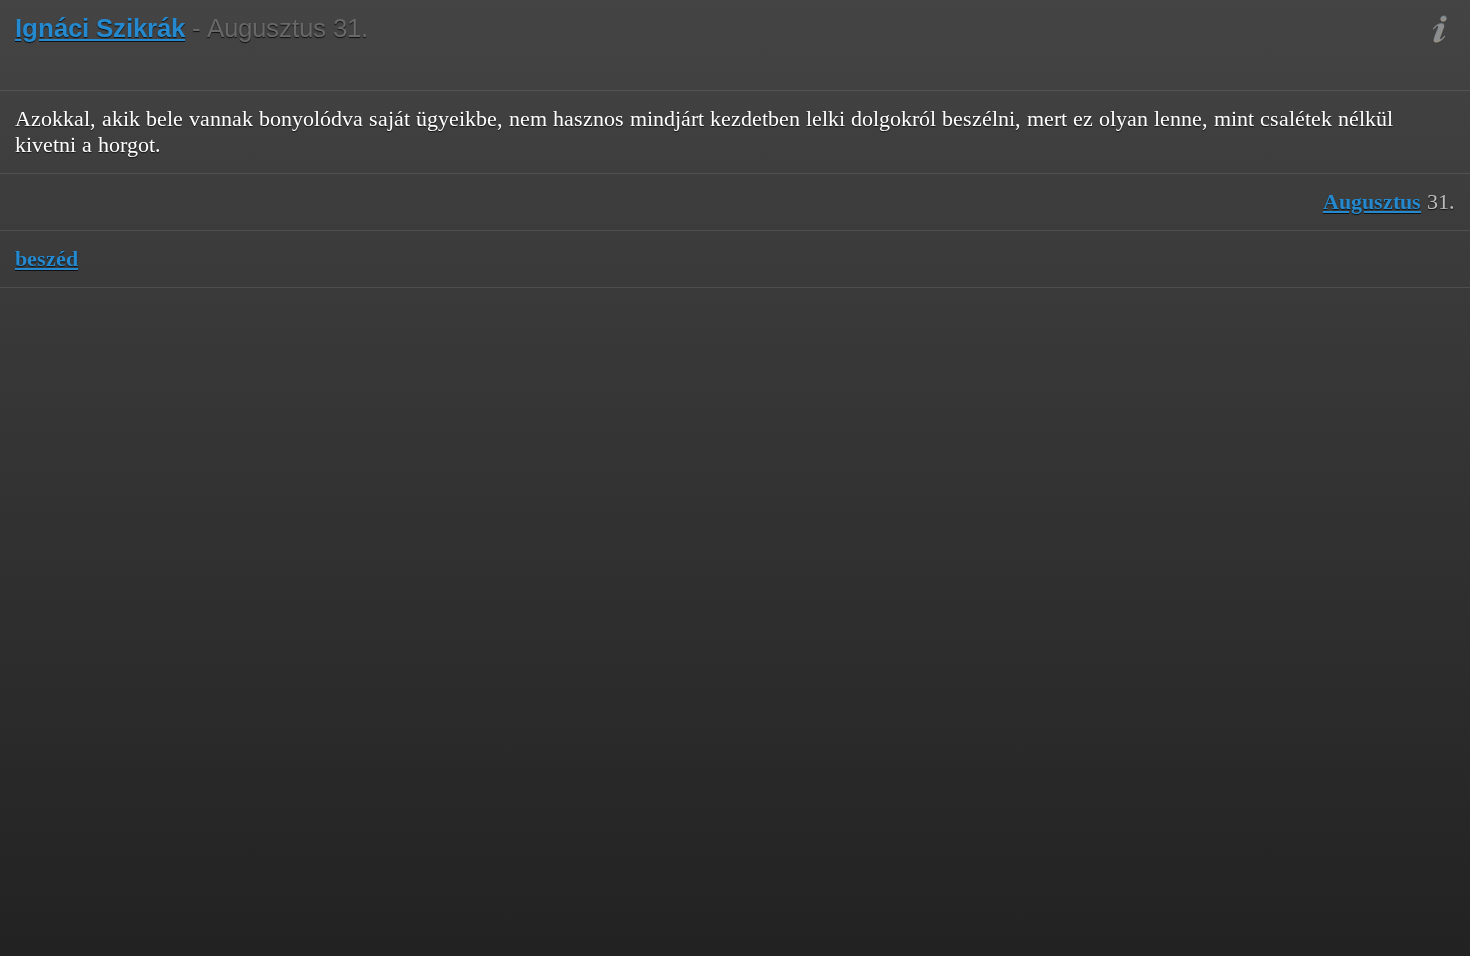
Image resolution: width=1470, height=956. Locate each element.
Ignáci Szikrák (100, 28)
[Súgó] (1440, 30)
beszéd (46, 258)
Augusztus (1372, 201)
